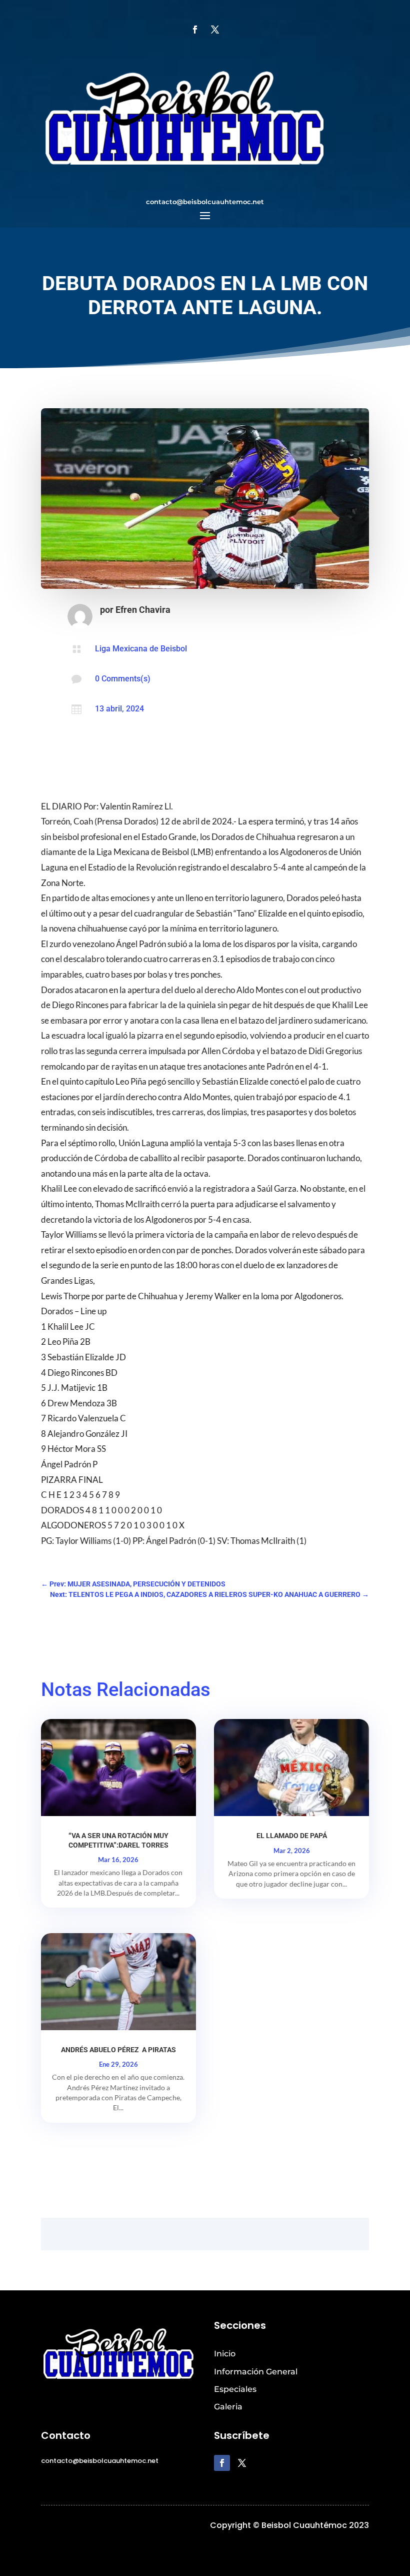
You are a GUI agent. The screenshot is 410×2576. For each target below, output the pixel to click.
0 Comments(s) (123, 679)
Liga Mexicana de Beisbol (141, 649)
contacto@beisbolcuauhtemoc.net (205, 202)
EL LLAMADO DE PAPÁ (292, 1836)
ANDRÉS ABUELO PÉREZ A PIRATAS (118, 2050)
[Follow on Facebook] (195, 30)
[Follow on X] (215, 30)
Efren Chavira (143, 610)
